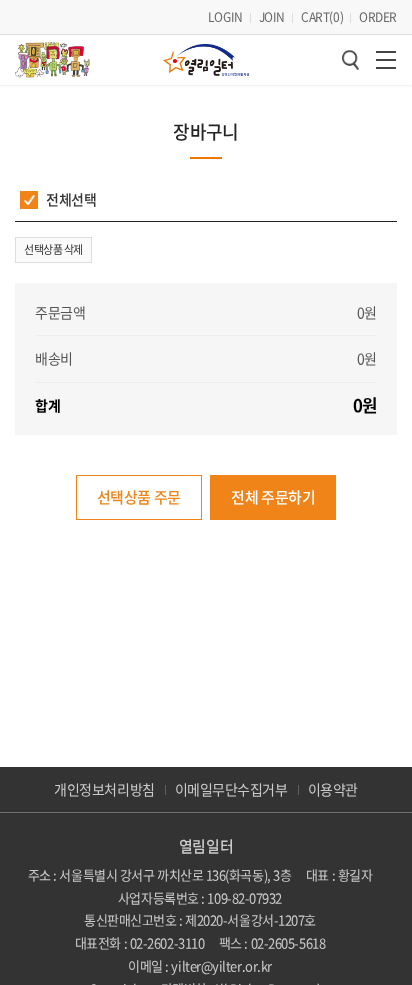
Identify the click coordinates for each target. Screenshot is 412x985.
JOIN (272, 17)
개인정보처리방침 (104, 789)
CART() (322, 17)
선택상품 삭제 (53, 249)
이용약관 (333, 789)
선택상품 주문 (139, 497)
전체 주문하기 (273, 497)
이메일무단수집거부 (231, 789)
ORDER (378, 17)
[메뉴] (386, 60)
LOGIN (225, 17)
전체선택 (71, 199)
